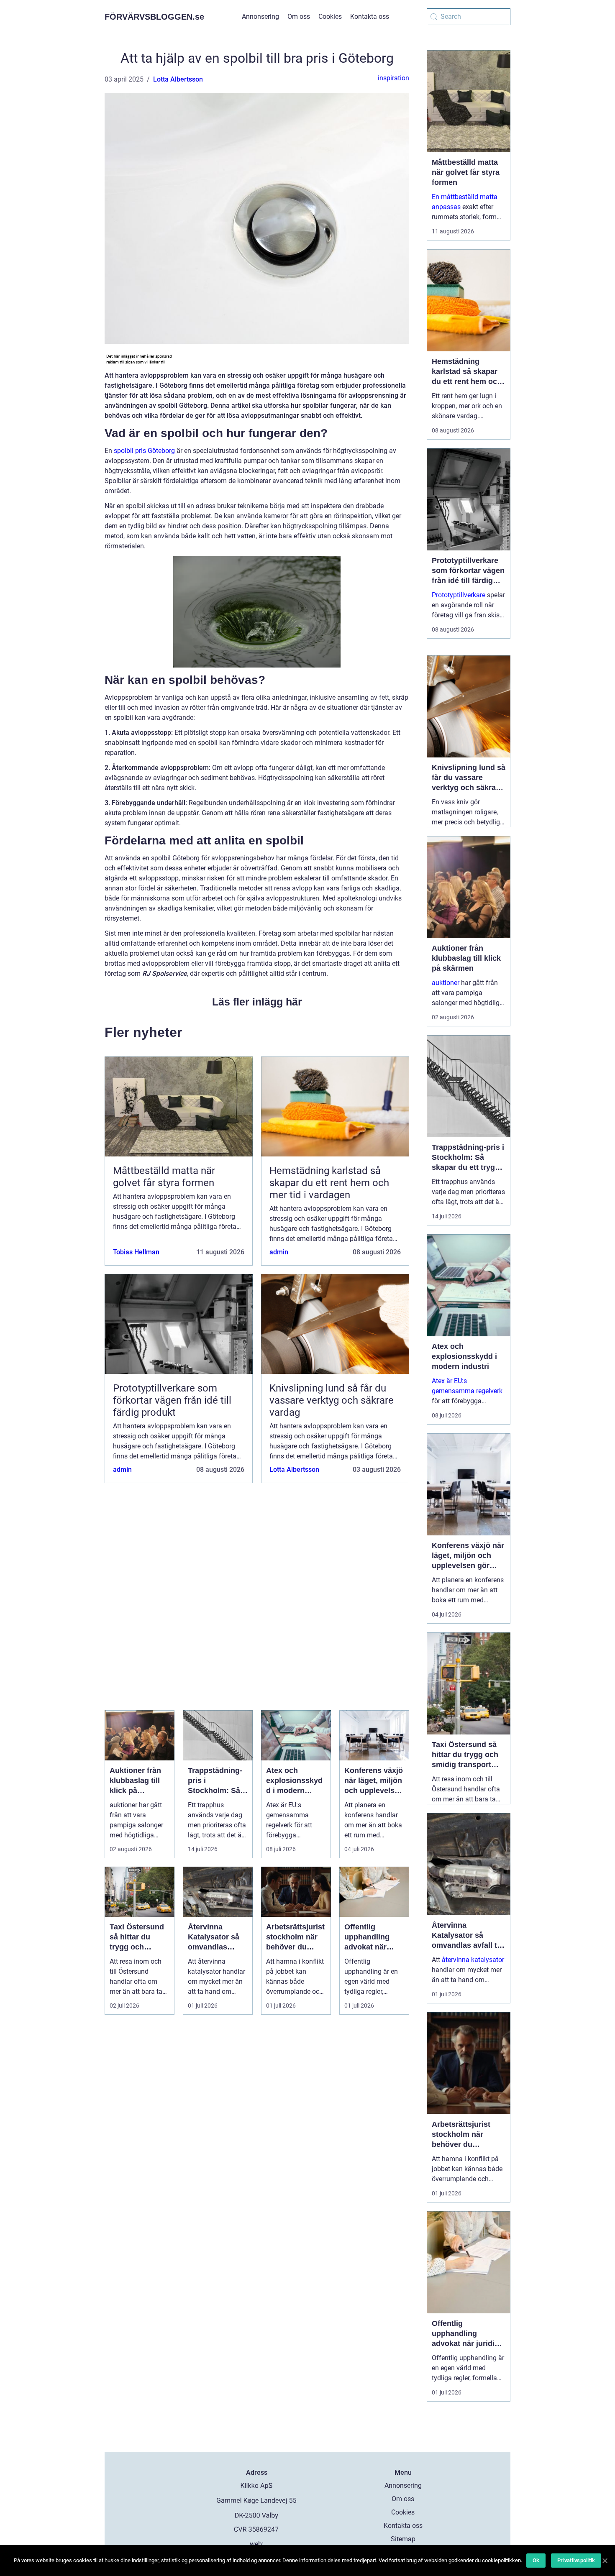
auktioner (446, 983)
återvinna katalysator (473, 1960)
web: (257, 2544)
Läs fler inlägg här (257, 1002)
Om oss (299, 17)
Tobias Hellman (136, 1252)
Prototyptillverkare (459, 595)
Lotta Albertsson (178, 79)
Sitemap (403, 2539)
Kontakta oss (370, 17)
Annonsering (260, 17)
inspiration (393, 78)
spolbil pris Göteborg (144, 451)
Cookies (330, 17)
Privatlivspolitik (576, 2560)
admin (279, 1252)
